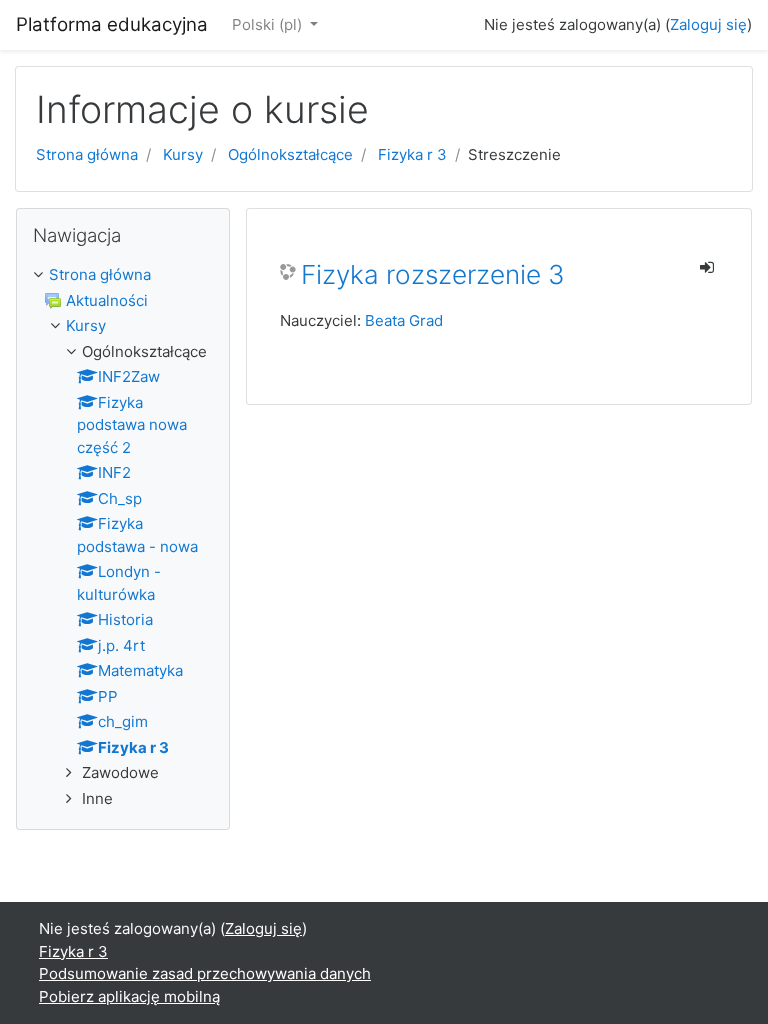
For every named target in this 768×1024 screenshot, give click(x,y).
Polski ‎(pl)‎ (269, 24)
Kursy (183, 154)
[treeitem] (123, 275)
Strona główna (87, 154)
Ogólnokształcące (290, 154)
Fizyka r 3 (412, 154)
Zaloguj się (708, 24)
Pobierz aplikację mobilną (129, 996)
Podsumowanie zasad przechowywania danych (205, 973)
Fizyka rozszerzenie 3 (433, 274)
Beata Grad (404, 320)
